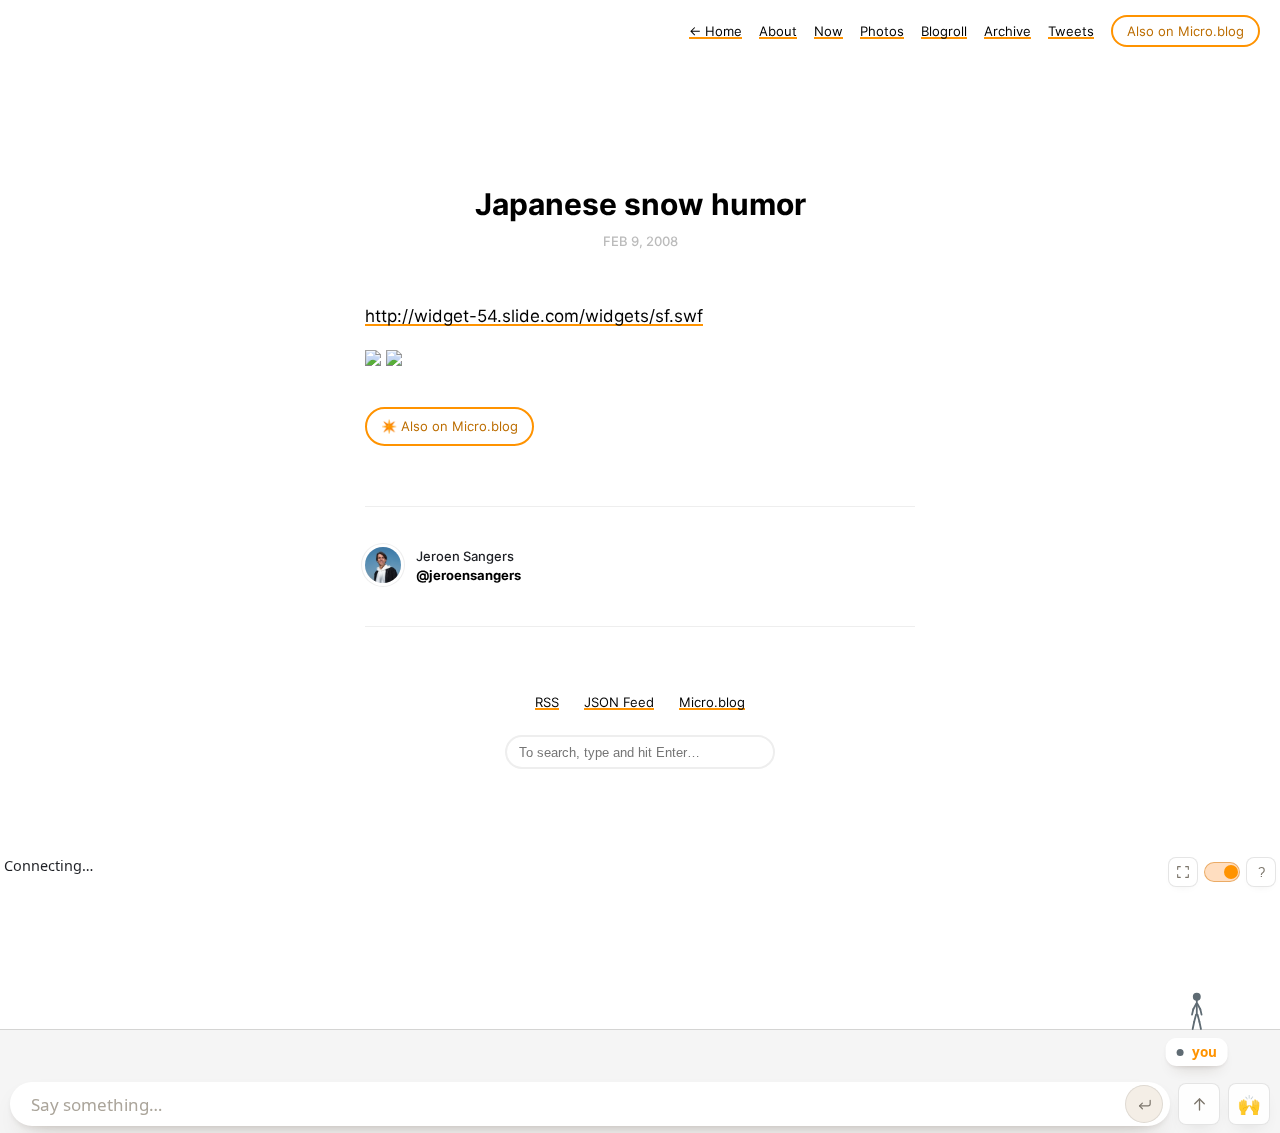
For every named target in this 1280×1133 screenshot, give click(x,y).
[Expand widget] (1183, 872)
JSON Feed (619, 702)
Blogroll (944, 31)
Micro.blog (712, 702)
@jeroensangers (468, 575)
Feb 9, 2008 (640, 241)
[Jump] (1199, 1104)
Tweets (1071, 31)
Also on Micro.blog (1185, 31)
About (778, 31)
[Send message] (1144, 1104)
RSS (547, 702)
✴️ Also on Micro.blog (449, 426)
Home (715, 31)
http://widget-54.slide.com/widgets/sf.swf (534, 316)
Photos (882, 31)
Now (828, 31)
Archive (1007, 31)
